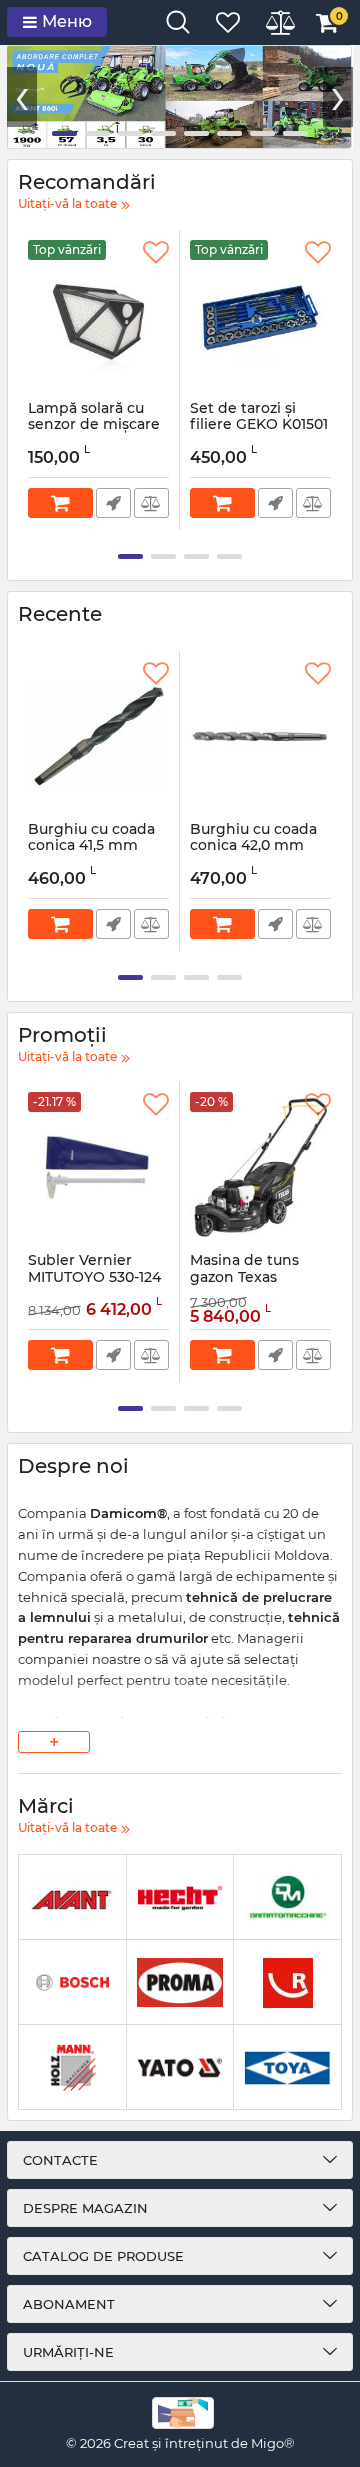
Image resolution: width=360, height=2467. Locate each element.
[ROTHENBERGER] (287, 1982)
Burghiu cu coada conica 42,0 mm (253, 847)
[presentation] (22, 97)
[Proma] (180, 1982)
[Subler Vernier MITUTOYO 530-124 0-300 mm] (98, 1167)
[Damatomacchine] (287, 1897)
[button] (64, 133)
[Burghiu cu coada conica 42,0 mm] (260, 736)
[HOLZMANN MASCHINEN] (72, 2067)
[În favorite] (156, 253)
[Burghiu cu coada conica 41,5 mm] (98, 736)
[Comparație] (151, 503)
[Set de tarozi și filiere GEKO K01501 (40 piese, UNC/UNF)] (260, 315)
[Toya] (287, 2067)
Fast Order (113, 503)
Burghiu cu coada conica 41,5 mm (91, 847)
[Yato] (180, 2067)
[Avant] (72, 1897)
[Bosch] (72, 1982)
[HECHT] (180, 1897)
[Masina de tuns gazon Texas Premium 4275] (260, 1167)
